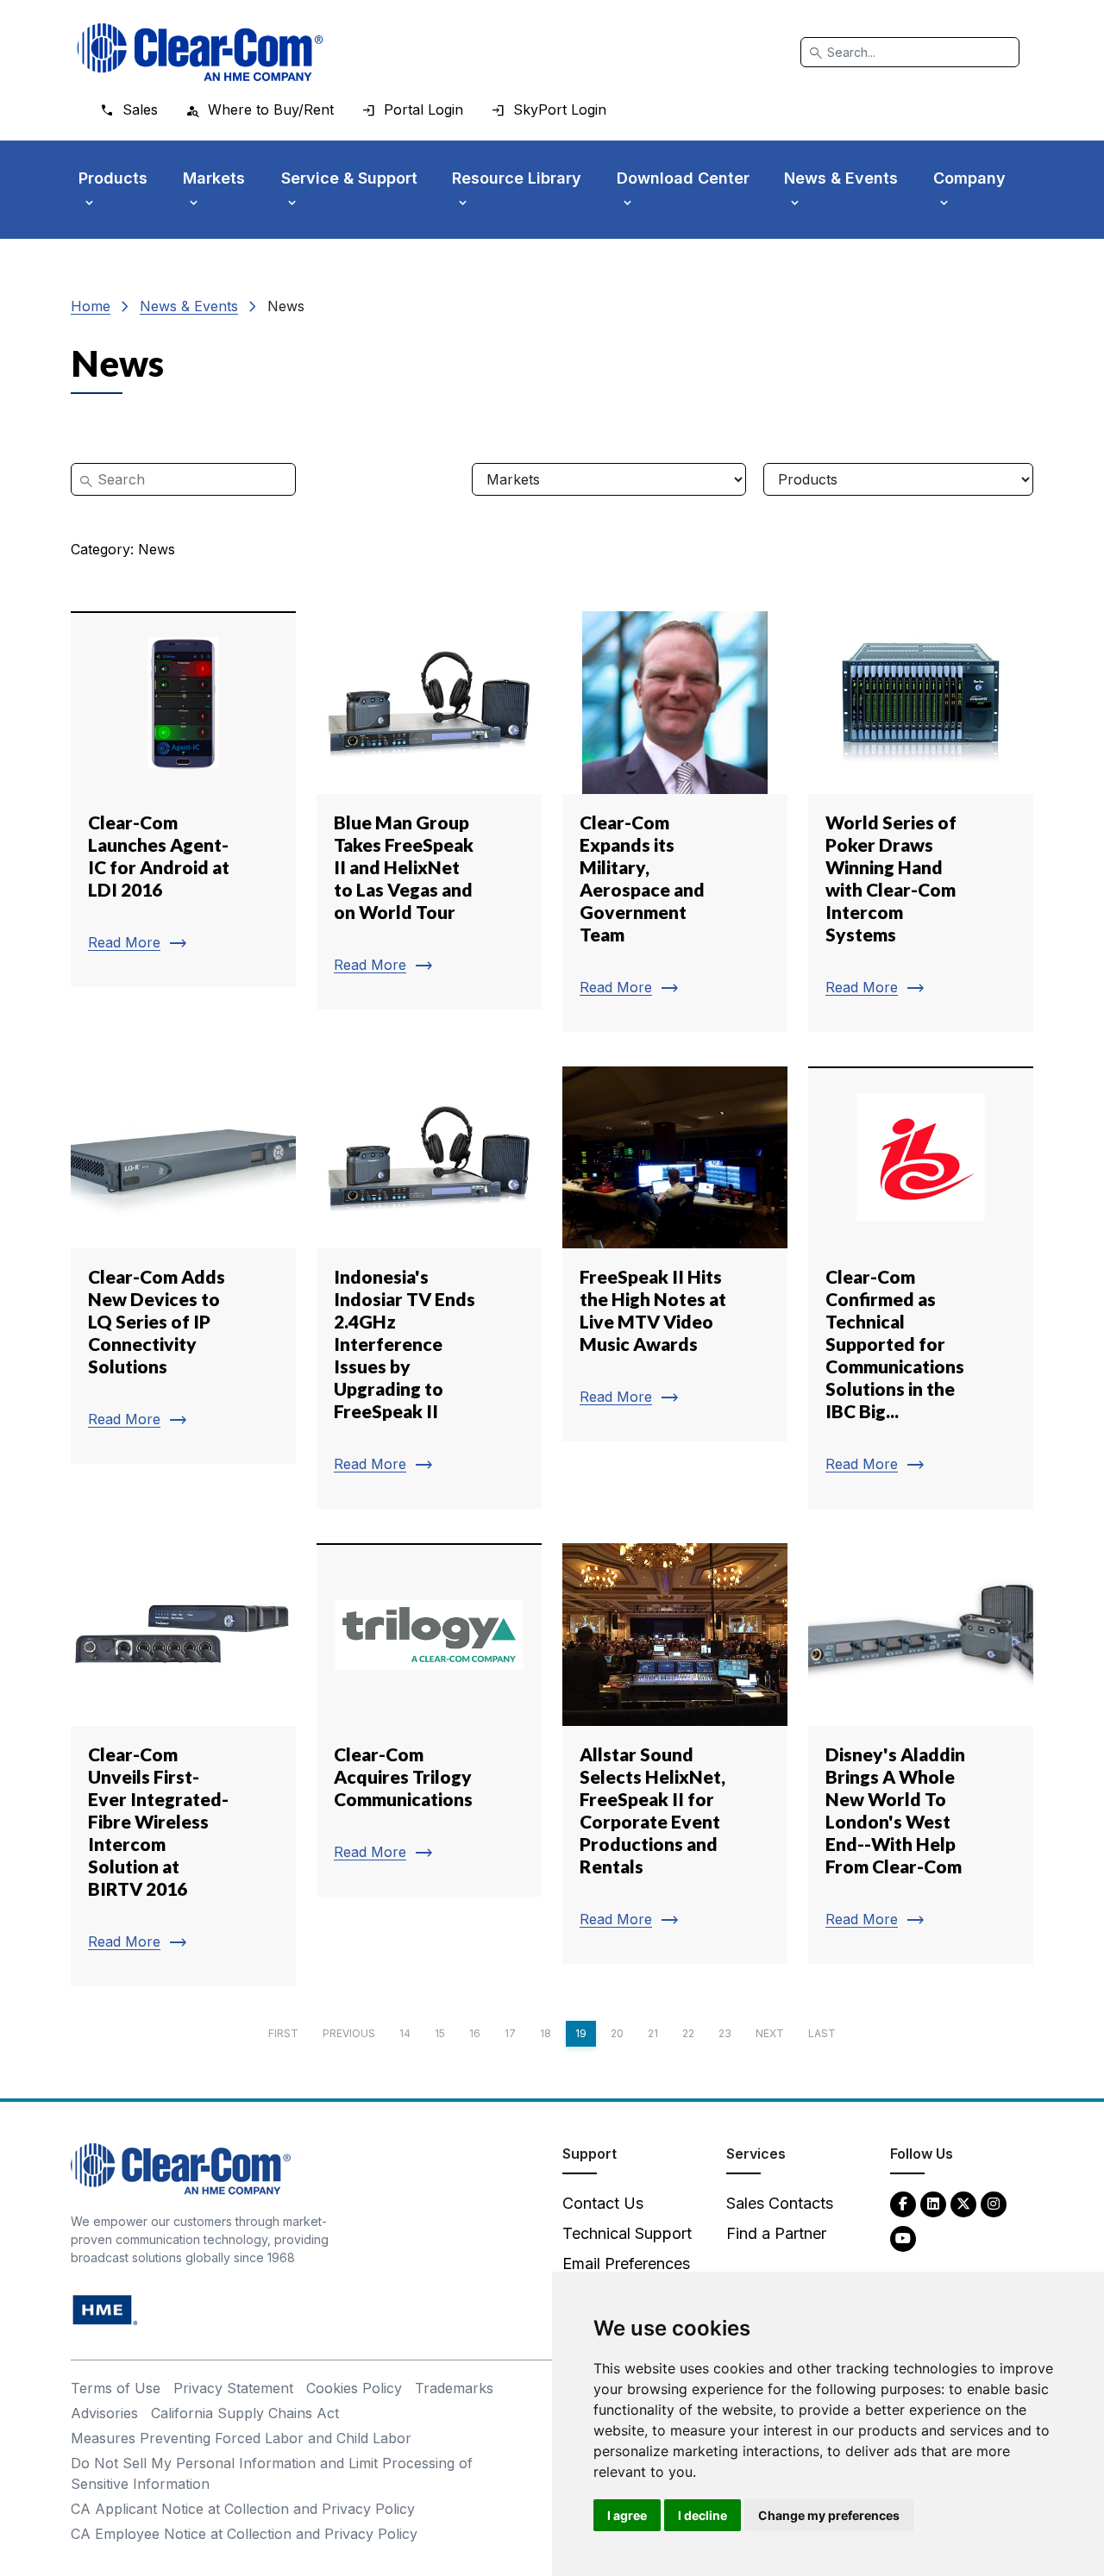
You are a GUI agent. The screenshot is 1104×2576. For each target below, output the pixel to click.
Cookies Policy (354, 2388)
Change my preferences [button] (829, 2515)
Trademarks (454, 2388)
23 (725, 2033)
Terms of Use (116, 2388)
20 (617, 2033)
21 (653, 2033)
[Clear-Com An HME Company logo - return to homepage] (181, 2168)
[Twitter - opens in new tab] (963, 2203)
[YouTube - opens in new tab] (903, 2238)
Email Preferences (626, 2263)
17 (510, 2033)
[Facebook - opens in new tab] (903, 2203)
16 (475, 2033)
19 (581, 2033)
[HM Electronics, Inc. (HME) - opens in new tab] (105, 2309)
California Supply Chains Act (245, 2413)
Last (822, 2033)
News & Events (189, 306)
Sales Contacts (780, 2203)
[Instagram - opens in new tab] (994, 2203)
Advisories (104, 2413)
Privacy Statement (233, 2388)
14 (405, 2033)
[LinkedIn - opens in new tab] (933, 2203)
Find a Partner (776, 2233)
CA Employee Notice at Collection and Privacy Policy (244, 2534)
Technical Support (627, 2233)
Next (770, 2033)
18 (546, 2033)
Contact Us (603, 2203)
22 (688, 2033)
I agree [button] (627, 2515)
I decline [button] (703, 2515)
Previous (349, 2033)
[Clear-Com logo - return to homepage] (200, 52)
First (283, 2033)
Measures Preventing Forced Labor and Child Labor (241, 2438)
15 (440, 2033)
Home (91, 306)
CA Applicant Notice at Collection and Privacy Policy (243, 2509)
